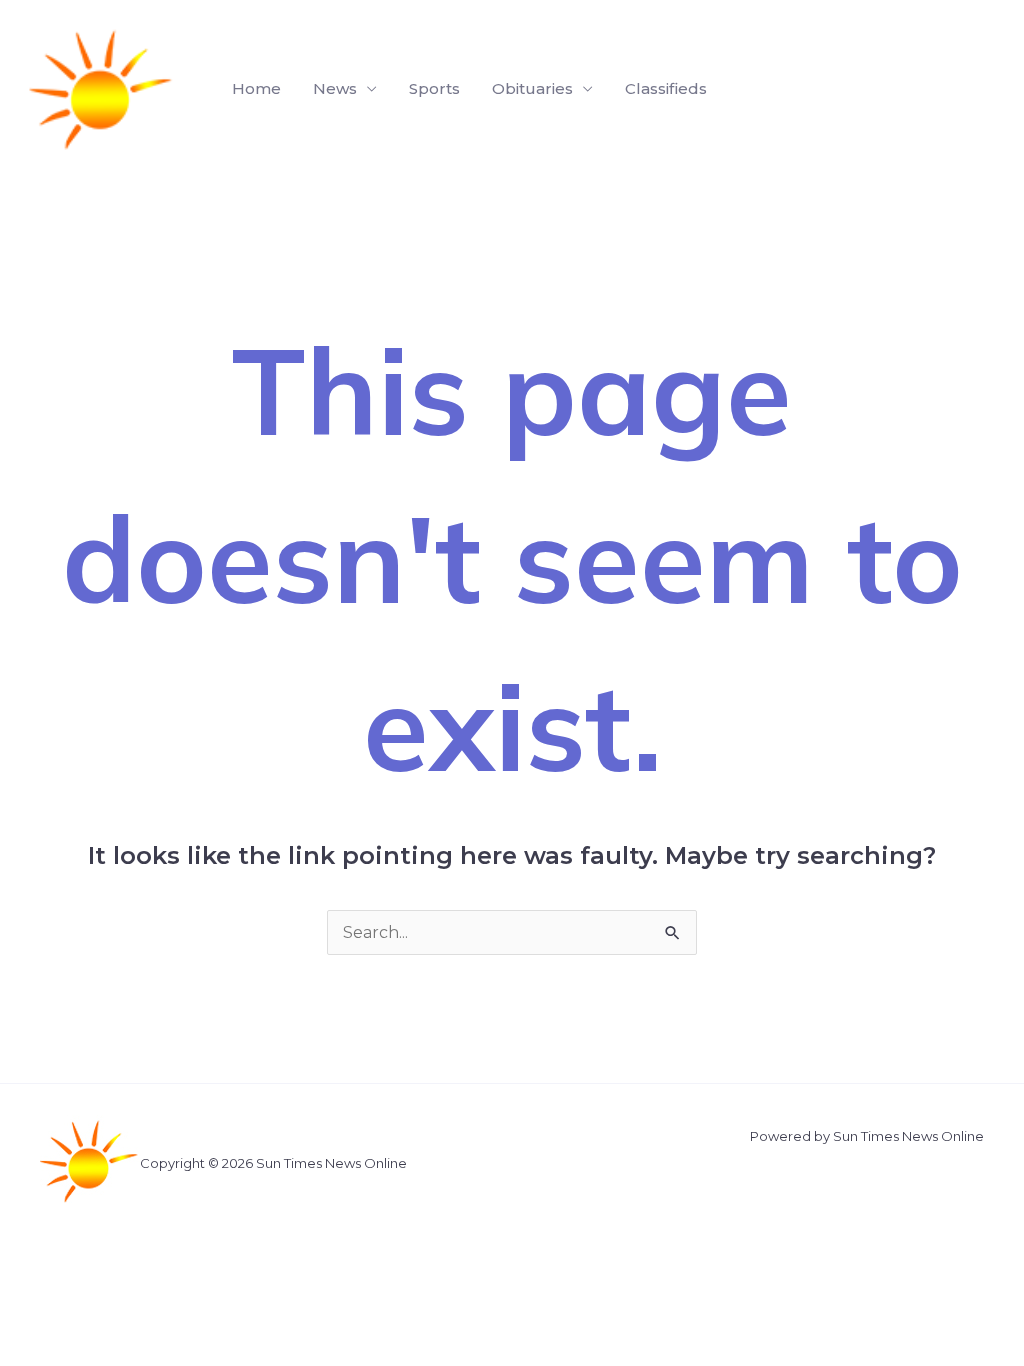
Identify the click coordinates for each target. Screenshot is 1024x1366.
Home (256, 88)
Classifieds (666, 88)
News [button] (335, 88)
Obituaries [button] (532, 88)
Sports (434, 88)
